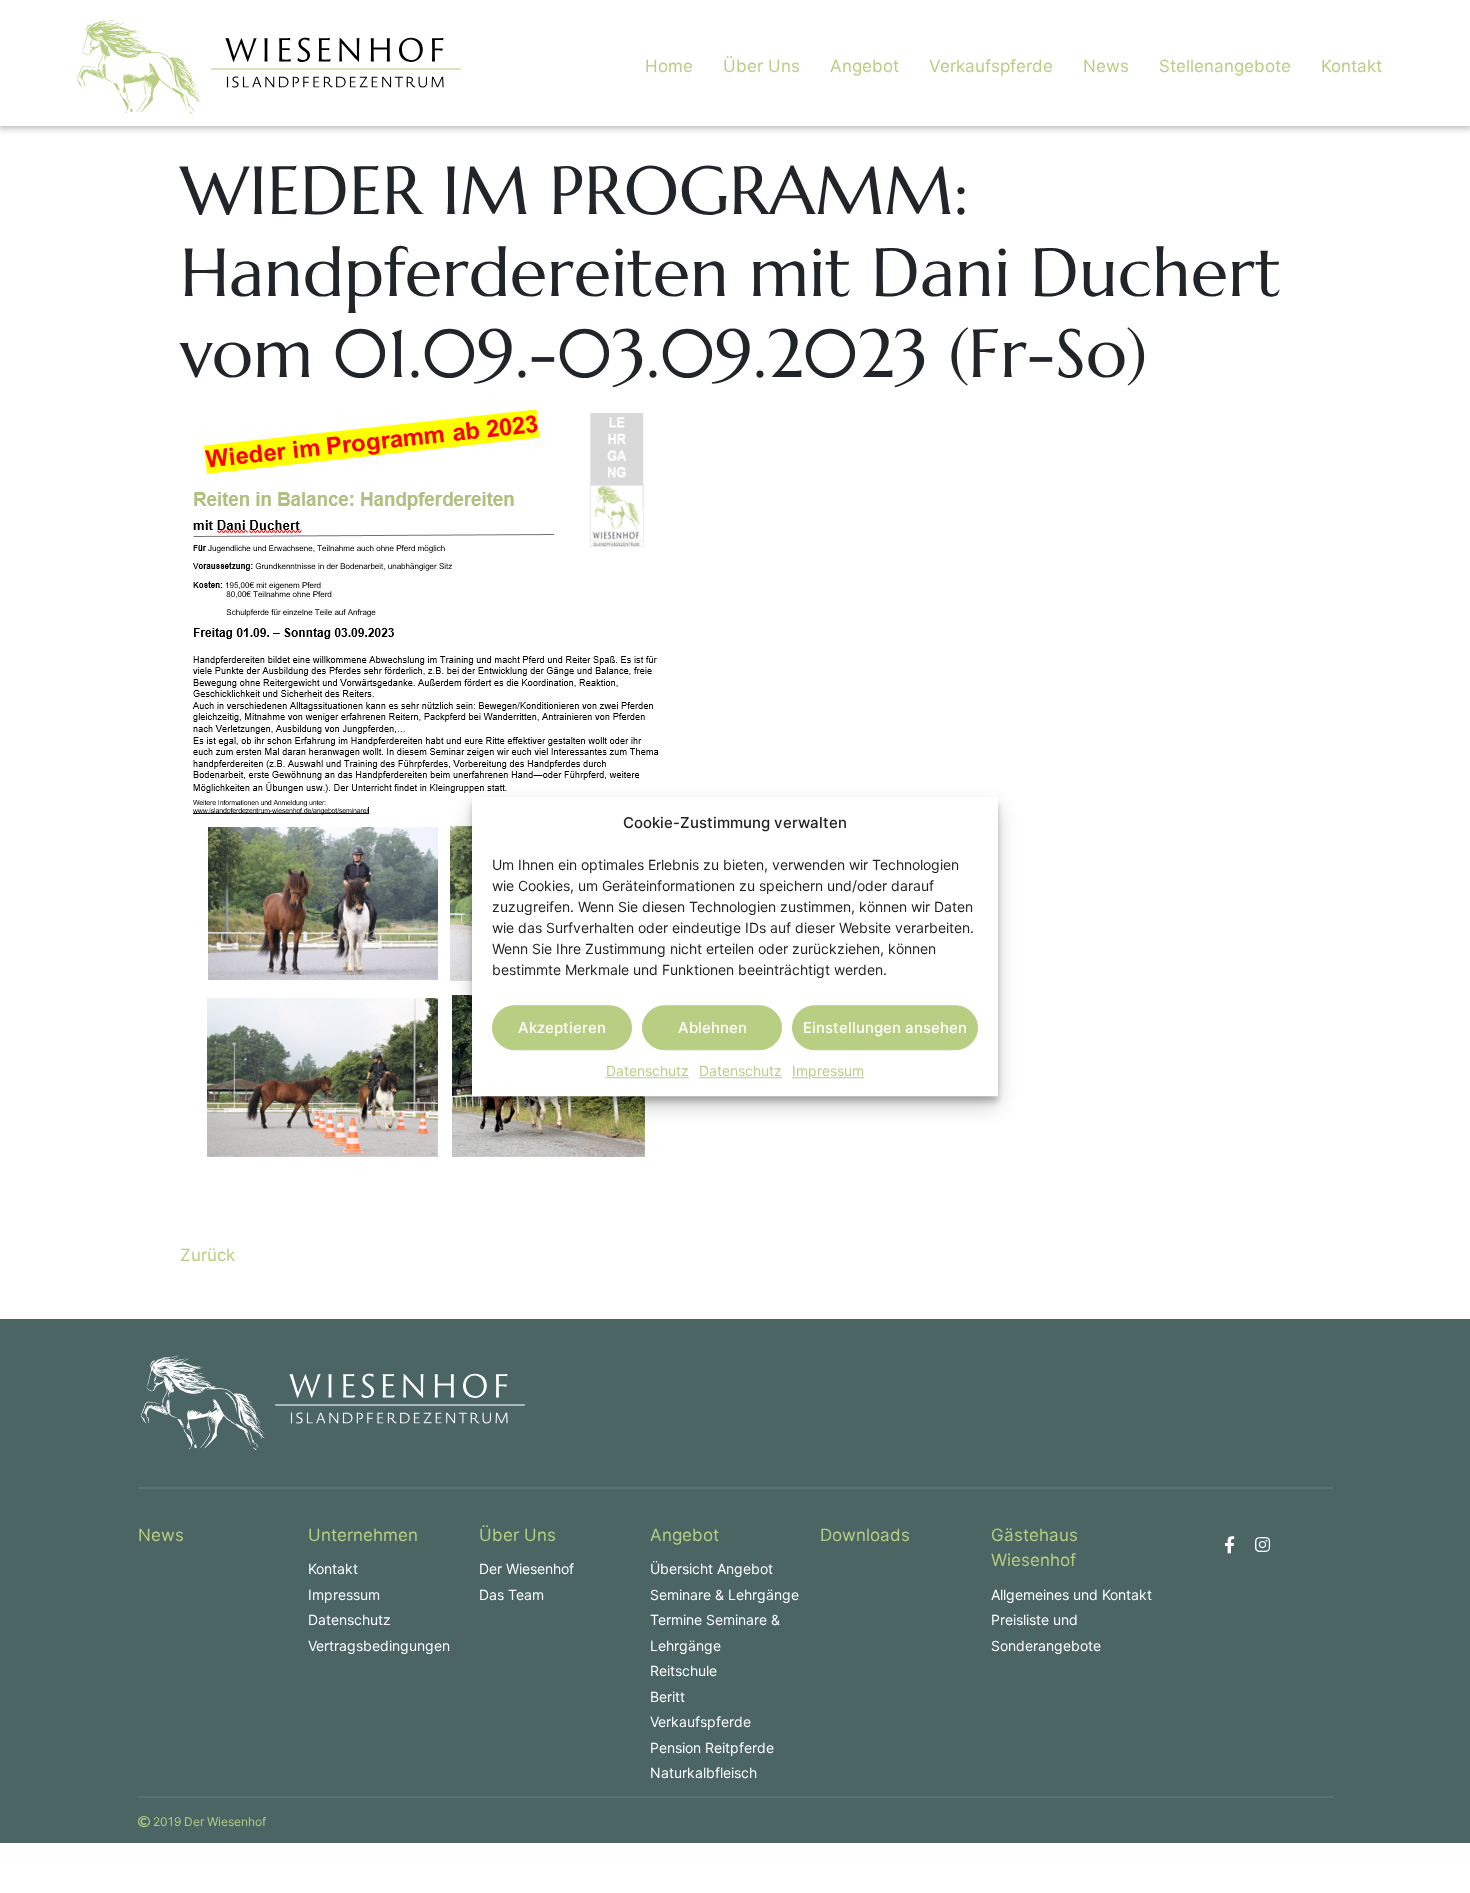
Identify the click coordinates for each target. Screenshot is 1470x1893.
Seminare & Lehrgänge (724, 1594)
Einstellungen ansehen (885, 1027)
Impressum (828, 1070)
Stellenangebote (1225, 66)
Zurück (207, 1255)
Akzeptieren (562, 1027)
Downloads (865, 1535)
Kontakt (1351, 66)
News (1106, 66)
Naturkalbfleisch (703, 1772)
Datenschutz (647, 1070)
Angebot (864, 66)
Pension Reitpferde (712, 1747)
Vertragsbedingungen (379, 1645)
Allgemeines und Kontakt (1071, 1594)
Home (669, 66)
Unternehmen (363, 1535)
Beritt (667, 1696)
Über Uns (761, 66)
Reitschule (683, 1670)
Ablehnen (712, 1027)
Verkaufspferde (991, 66)
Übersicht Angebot (711, 1568)
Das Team (511, 1594)
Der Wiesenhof (526, 1568)
